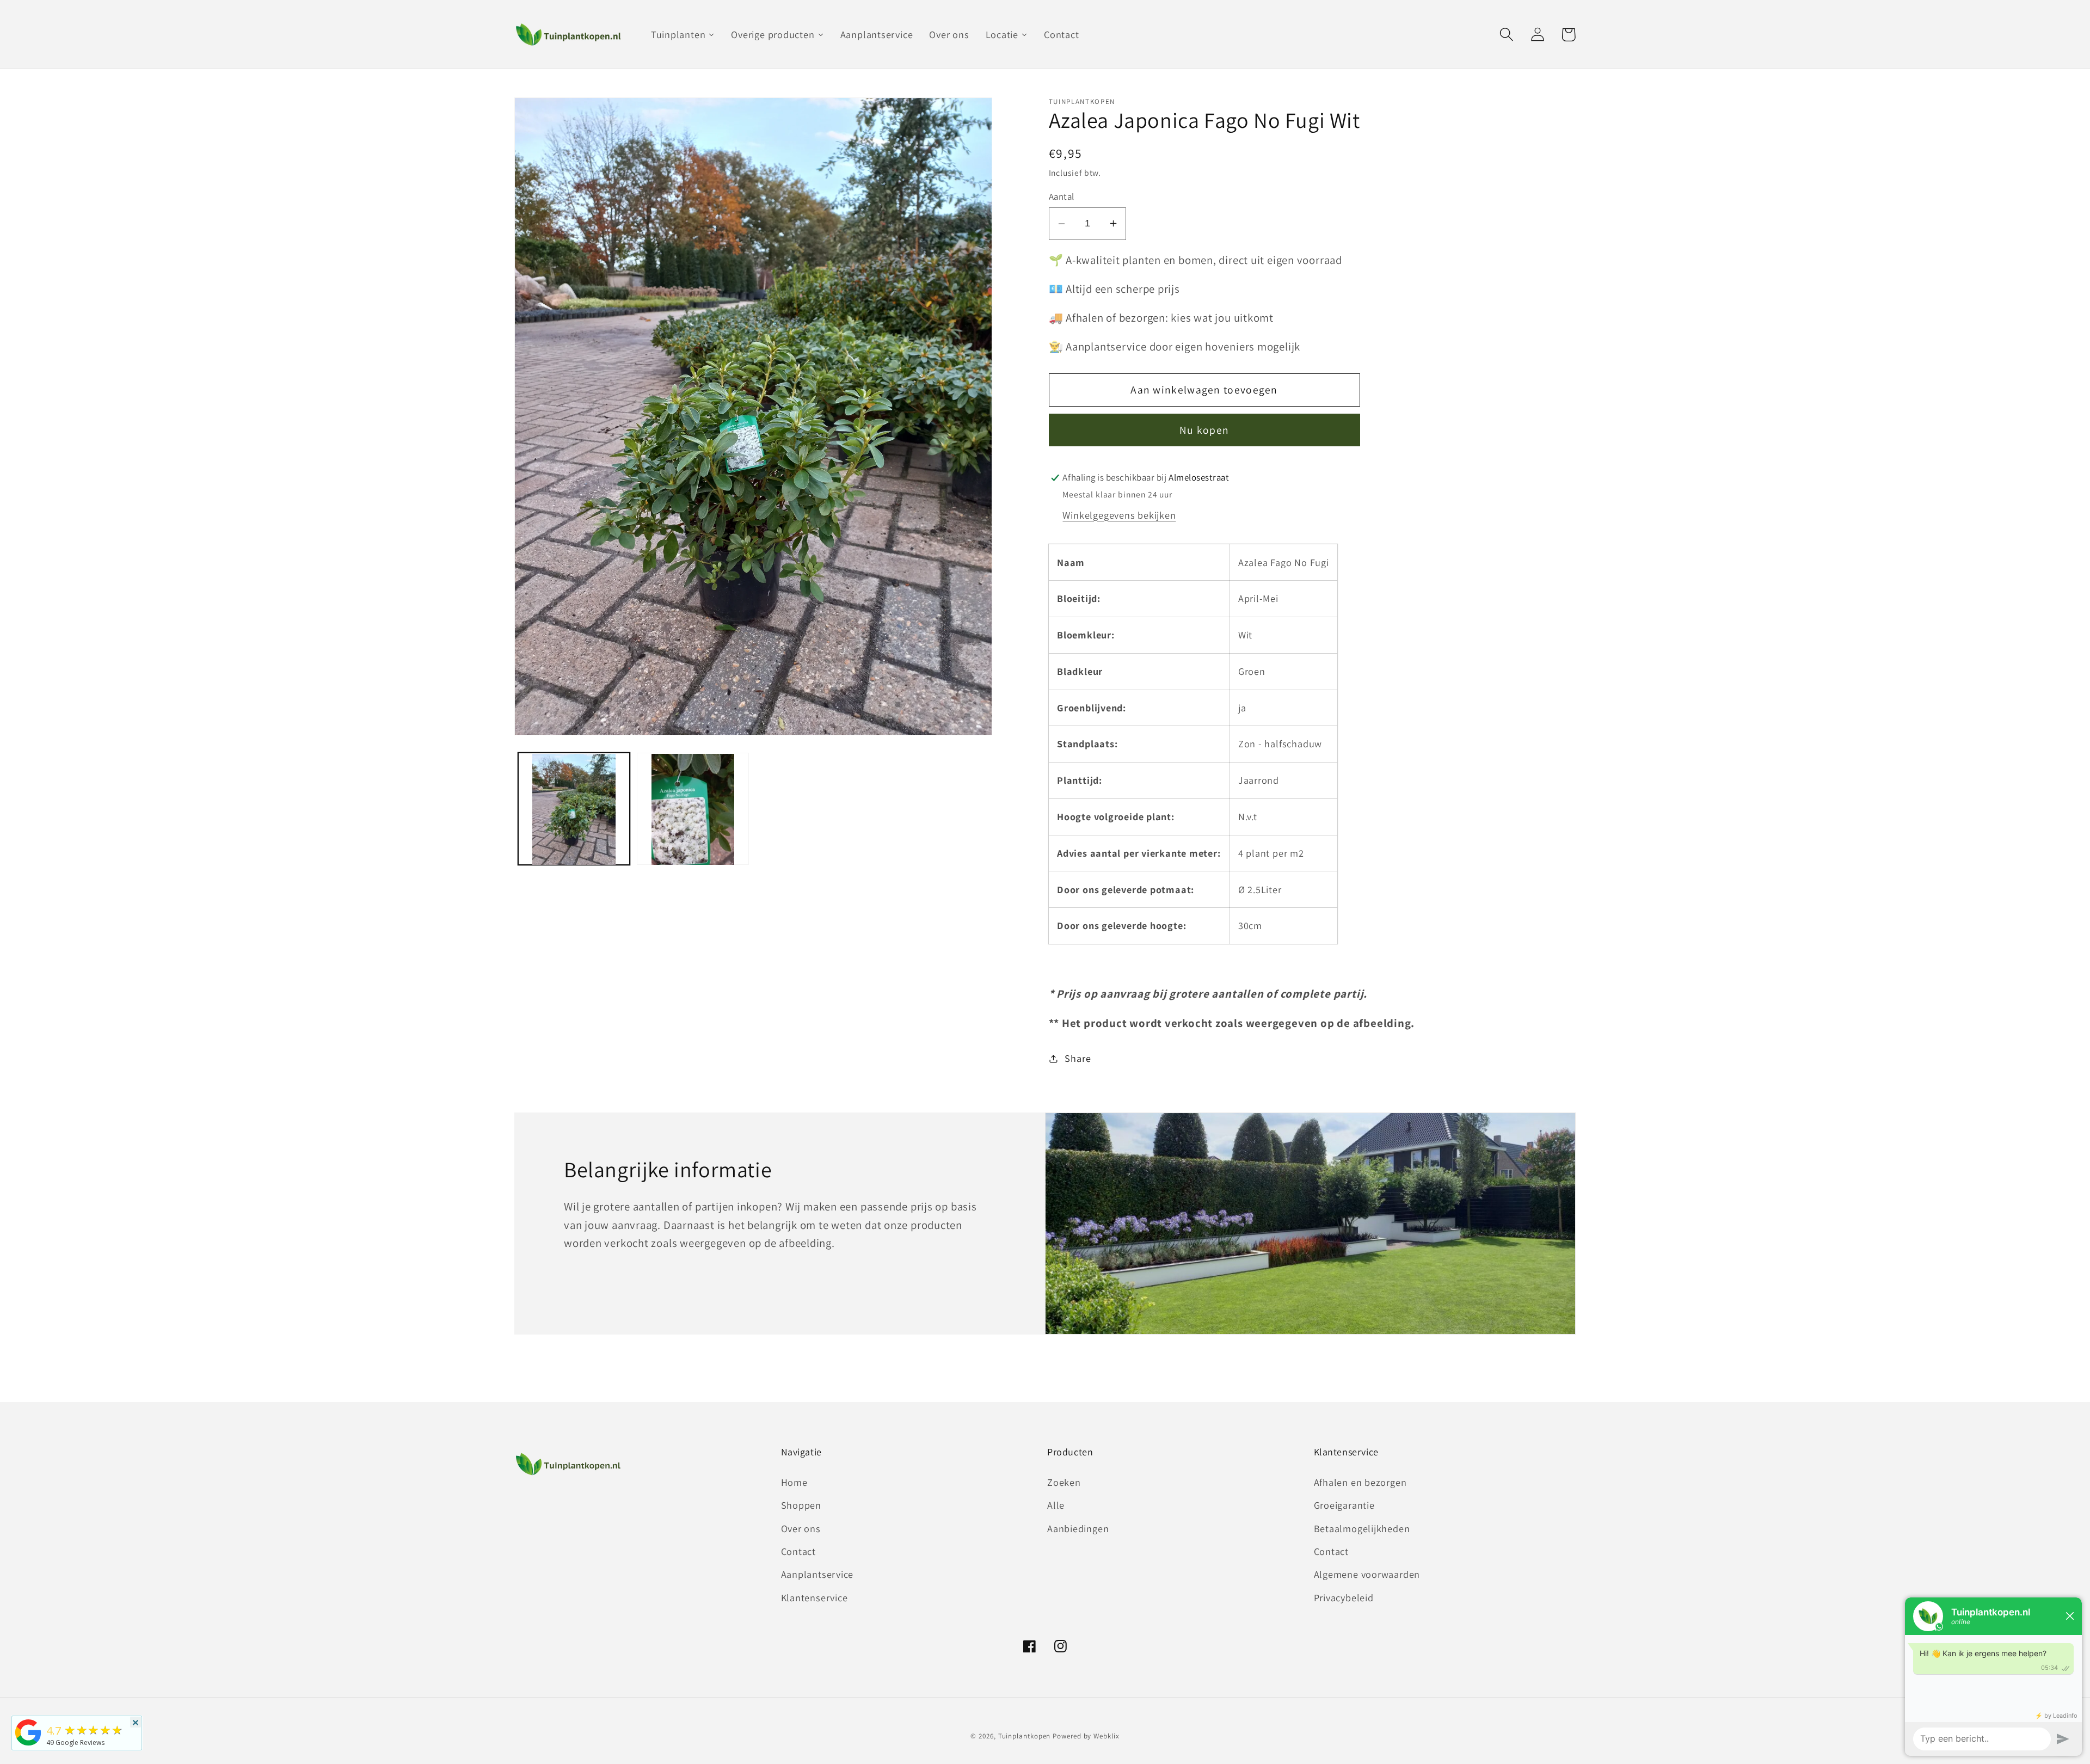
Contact (798, 1551)
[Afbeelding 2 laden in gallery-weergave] (693, 809)
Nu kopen (1204, 430)
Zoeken (1064, 1482)
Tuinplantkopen (1025, 1736)
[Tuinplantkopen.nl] (28, 1744)
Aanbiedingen (1078, 1528)
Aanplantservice (817, 1574)
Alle (1056, 1505)
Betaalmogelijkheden (1362, 1528)
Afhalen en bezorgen (1360, 1482)
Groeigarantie (1344, 1505)
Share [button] (1078, 1058)
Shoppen (801, 1505)
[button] (1506, 35)
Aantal (1062, 196)
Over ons (801, 1528)
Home (794, 1482)
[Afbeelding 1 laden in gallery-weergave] (574, 809)
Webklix (1106, 1736)
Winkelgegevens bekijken (1119, 515)
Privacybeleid (1344, 1597)
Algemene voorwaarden (1367, 1574)
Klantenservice (815, 1597)
